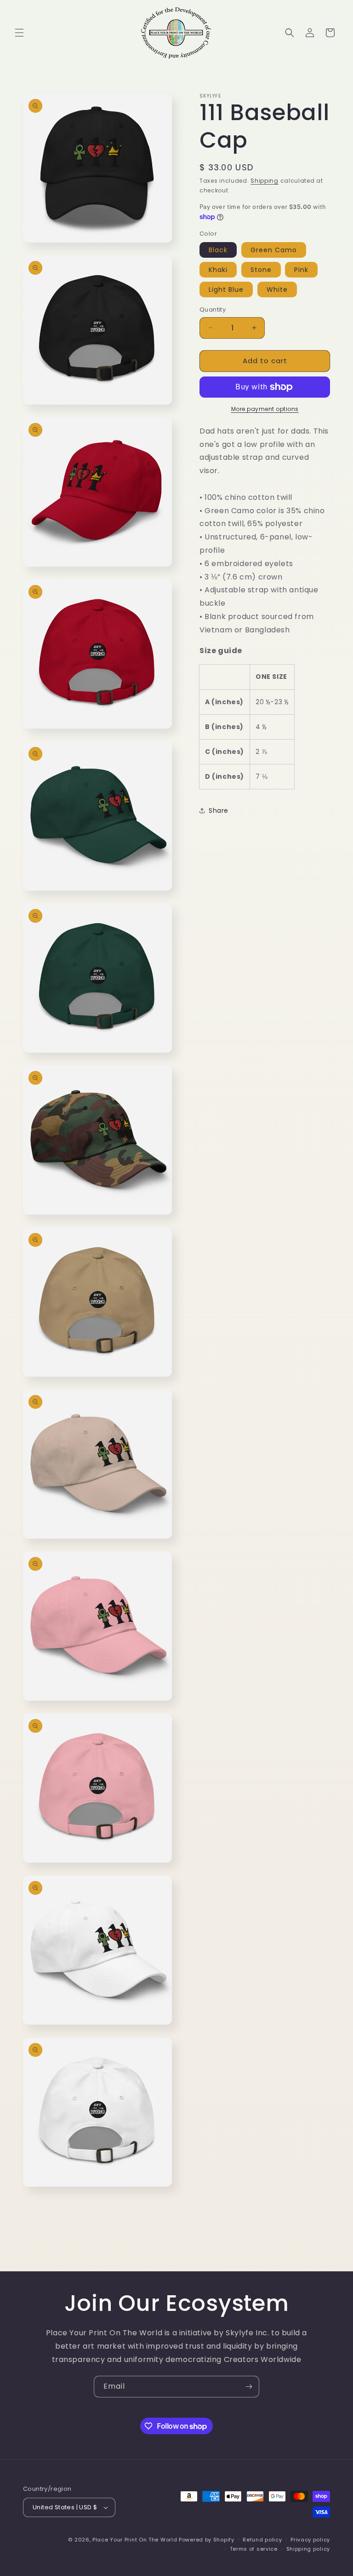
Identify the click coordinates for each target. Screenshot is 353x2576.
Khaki (218, 270)
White (277, 289)
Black (218, 250)
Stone (261, 270)
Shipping (265, 181)
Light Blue (226, 289)
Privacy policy (310, 2540)
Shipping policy (308, 2549)
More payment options (265, 409)
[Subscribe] (249, 2387)
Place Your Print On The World (135, 2540)
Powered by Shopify (207, 2540)
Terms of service (254, 2549)
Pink (301, 270)
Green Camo (274, 250)
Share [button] (219, 810)
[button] (19, 33)
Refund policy (262, 2540)
